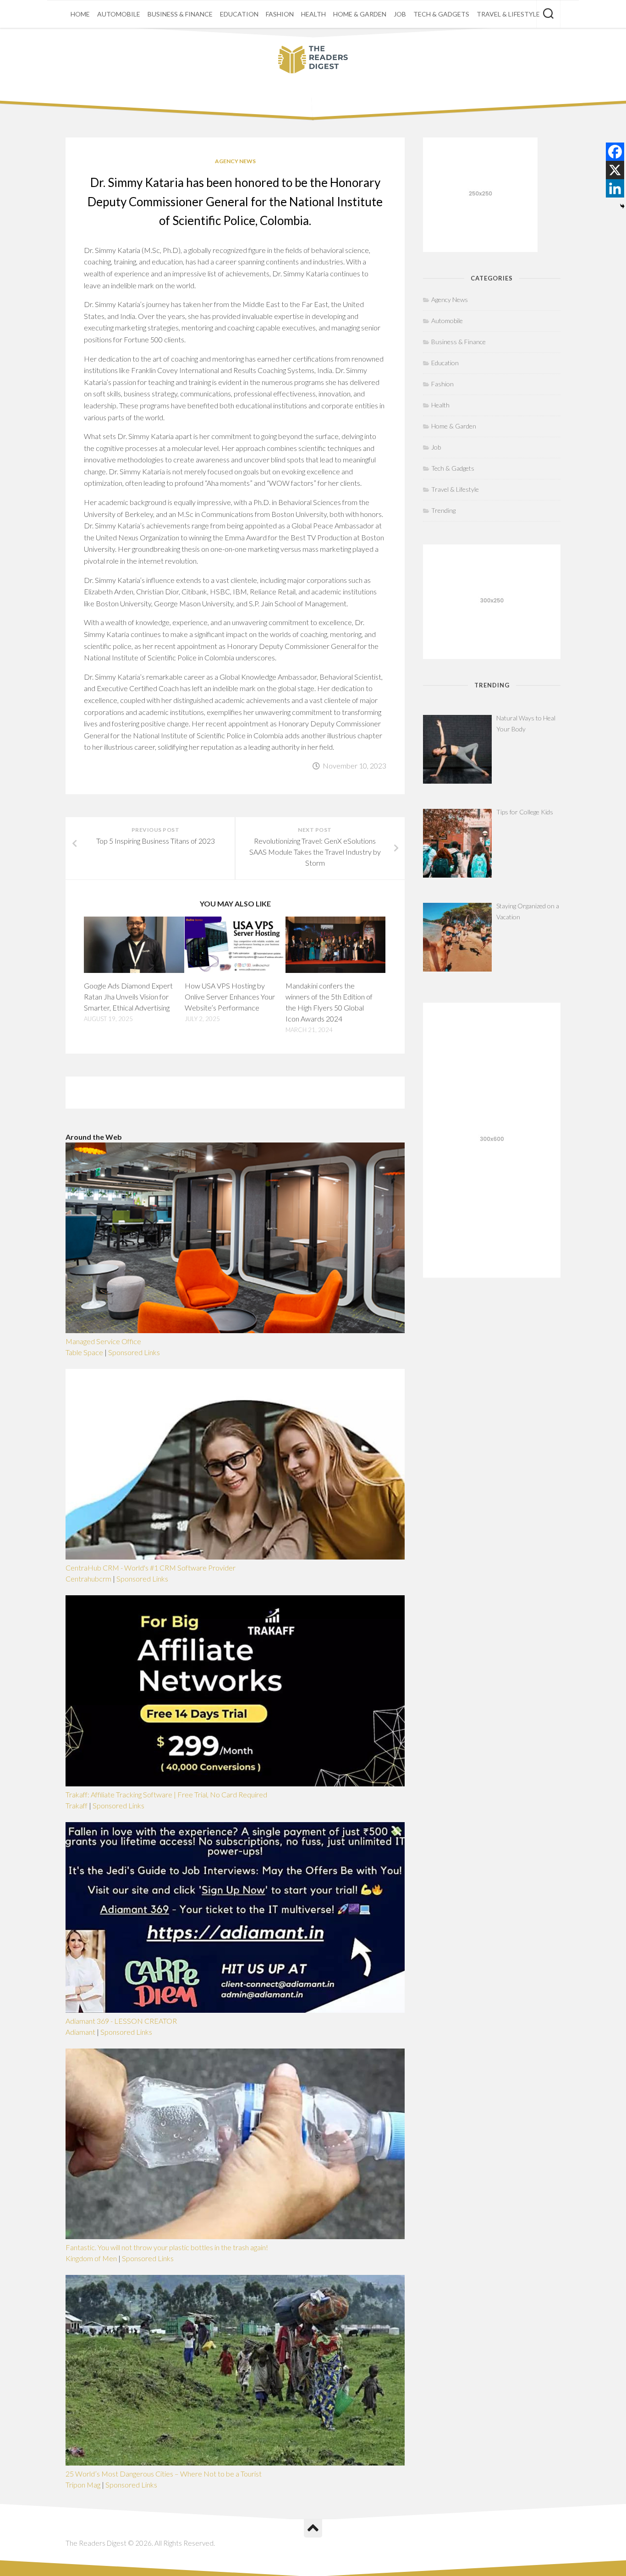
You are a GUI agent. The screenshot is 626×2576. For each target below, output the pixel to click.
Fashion (280, 14)
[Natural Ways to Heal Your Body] (457, 749)
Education (239, 14)
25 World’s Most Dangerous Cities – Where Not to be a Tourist (164, 2474)
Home (80, 14)
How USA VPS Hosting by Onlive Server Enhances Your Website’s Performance (230, 997)
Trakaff (77, 1805)
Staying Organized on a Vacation (528, 911)
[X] (615, 170)
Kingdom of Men (91, 2258)
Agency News (235, 161)
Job (400, 14)
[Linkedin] (615, 188)
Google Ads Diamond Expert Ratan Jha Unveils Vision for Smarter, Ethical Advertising (128, 997)
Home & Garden (360, 14)
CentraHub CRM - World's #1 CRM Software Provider (151, 1568)
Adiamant (80, 2032)
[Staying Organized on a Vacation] (457, 937)
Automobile (119, 14)
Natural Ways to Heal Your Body (526, 723)
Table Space (84, 1352)
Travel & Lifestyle (508, 14)
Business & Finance (180, 14)
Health (313, 14)
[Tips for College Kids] (457, 843)
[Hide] (622, 206)
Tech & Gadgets (441, 14)
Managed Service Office (103, 1341)
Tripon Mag (83, 2485)
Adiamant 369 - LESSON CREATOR (121, 2021)
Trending (443, 510)
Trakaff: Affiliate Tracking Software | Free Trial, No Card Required (166, 1794)
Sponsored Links (134, 1352)
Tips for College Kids (525, 812)
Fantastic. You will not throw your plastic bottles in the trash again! (167, 2247)
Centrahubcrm (88, 1579)
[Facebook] (615, 152)
